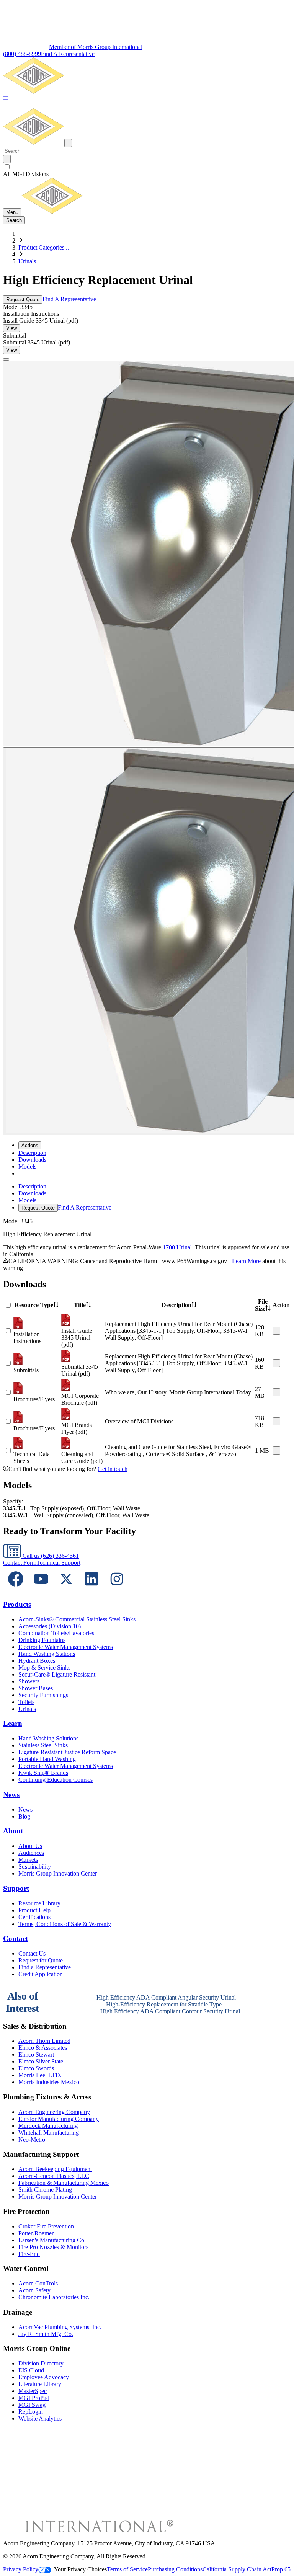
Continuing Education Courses (56, 1780)
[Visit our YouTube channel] (41, 1589)
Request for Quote (41, 1960)
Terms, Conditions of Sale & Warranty (65, 1924)
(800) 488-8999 (22, 54)
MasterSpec (33, 2391)
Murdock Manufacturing (48, 2126)
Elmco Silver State (41, 2061)
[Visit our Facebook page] (16, 1589)
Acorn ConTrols (38, 2283)
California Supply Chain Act (237, 2569)
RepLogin (31, 2412)
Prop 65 (281, 2569)
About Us (30, 1846)
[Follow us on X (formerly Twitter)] (66, 1589)
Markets (28, 1860)
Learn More (246, 1261)
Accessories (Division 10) (50, 1626)
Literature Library (40, 2384)
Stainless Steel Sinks (43, 1745)
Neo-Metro (32, 2139)
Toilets (26, 1702)
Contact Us (32, 1953)
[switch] (7, 167)
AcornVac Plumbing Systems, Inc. (60, 2327)
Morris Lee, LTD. (40, 2075)
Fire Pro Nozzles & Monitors (53, 2247)
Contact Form (20, 1563)
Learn (13, 1723)
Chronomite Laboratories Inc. (54, 2297)
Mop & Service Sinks (44, 1668)
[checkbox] (147, 167)
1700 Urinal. (178, 1247)
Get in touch (113, 1469)
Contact (16, 1939)
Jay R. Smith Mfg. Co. (46, 2334)
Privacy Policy (21, 2569)
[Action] (276, 1331)
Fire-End (29, 2254)
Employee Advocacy (44, 2377)
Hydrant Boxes (37, 1661)
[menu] (147, 1197)
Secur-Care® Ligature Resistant (57, 1674)
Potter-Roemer (36, 2233)
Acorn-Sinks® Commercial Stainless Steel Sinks (77, 1619)
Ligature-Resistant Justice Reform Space (67, 1752)
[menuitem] (32, 1153)
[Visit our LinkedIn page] (91, 1589)
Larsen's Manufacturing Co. (52, 2240)
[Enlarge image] (6, 359)
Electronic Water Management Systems (66, 1647)
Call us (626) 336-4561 (50, 1556)
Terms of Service (127, 2569)
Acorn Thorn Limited (44, 2041)
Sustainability (35, 1867)
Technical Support (58, 1563)
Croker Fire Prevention (46, 2226)
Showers (29, 1681)
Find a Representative (45, 1967)
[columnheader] (37, 1305)
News (11, 1795)
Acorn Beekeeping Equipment (55, 2169)
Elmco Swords (36, 2068)
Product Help (34, 1910)
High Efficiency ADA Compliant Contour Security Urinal (170, 2011)
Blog (24, 1816)
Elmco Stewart (36, 2054)
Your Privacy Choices (80, 2569)
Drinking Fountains (42, 1640)
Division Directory (41, 2363)
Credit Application (41, 1974)
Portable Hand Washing (47, 1759)
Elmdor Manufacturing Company (59, 2119)
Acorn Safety (34, 2290)
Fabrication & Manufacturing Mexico (64, 2183)
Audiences (31, 1853)
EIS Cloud (31, 2370)
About (13, 1831)
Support (16, 1888)
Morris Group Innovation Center (58, 1873)
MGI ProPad (34, 2398)
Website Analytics (40, 2418)
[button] (6, 99)
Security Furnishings (43, 1695)
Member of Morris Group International (96, 47)
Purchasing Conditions (175, 2569)
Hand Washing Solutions (48, 1738)
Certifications (34, 1917)
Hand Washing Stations (47, 1654)
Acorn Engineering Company (54, 2112)
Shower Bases (36, 1688)
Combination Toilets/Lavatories (56, 1633)
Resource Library (39, 1903)
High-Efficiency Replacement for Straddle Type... (166, 2004)
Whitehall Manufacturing (49, 2133)
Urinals (27, 261)
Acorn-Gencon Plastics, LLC (54, 2176)
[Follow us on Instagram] (117, 1589)
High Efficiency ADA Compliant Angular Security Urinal (166, 1997)
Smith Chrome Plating (45, 2190)
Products (17, 1604)
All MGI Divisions (26, 174)
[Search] (7, 159)
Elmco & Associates (43, 2048)
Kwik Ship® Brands (43, 1773)
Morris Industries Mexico (49, 2082)
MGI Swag (32, 2405)
